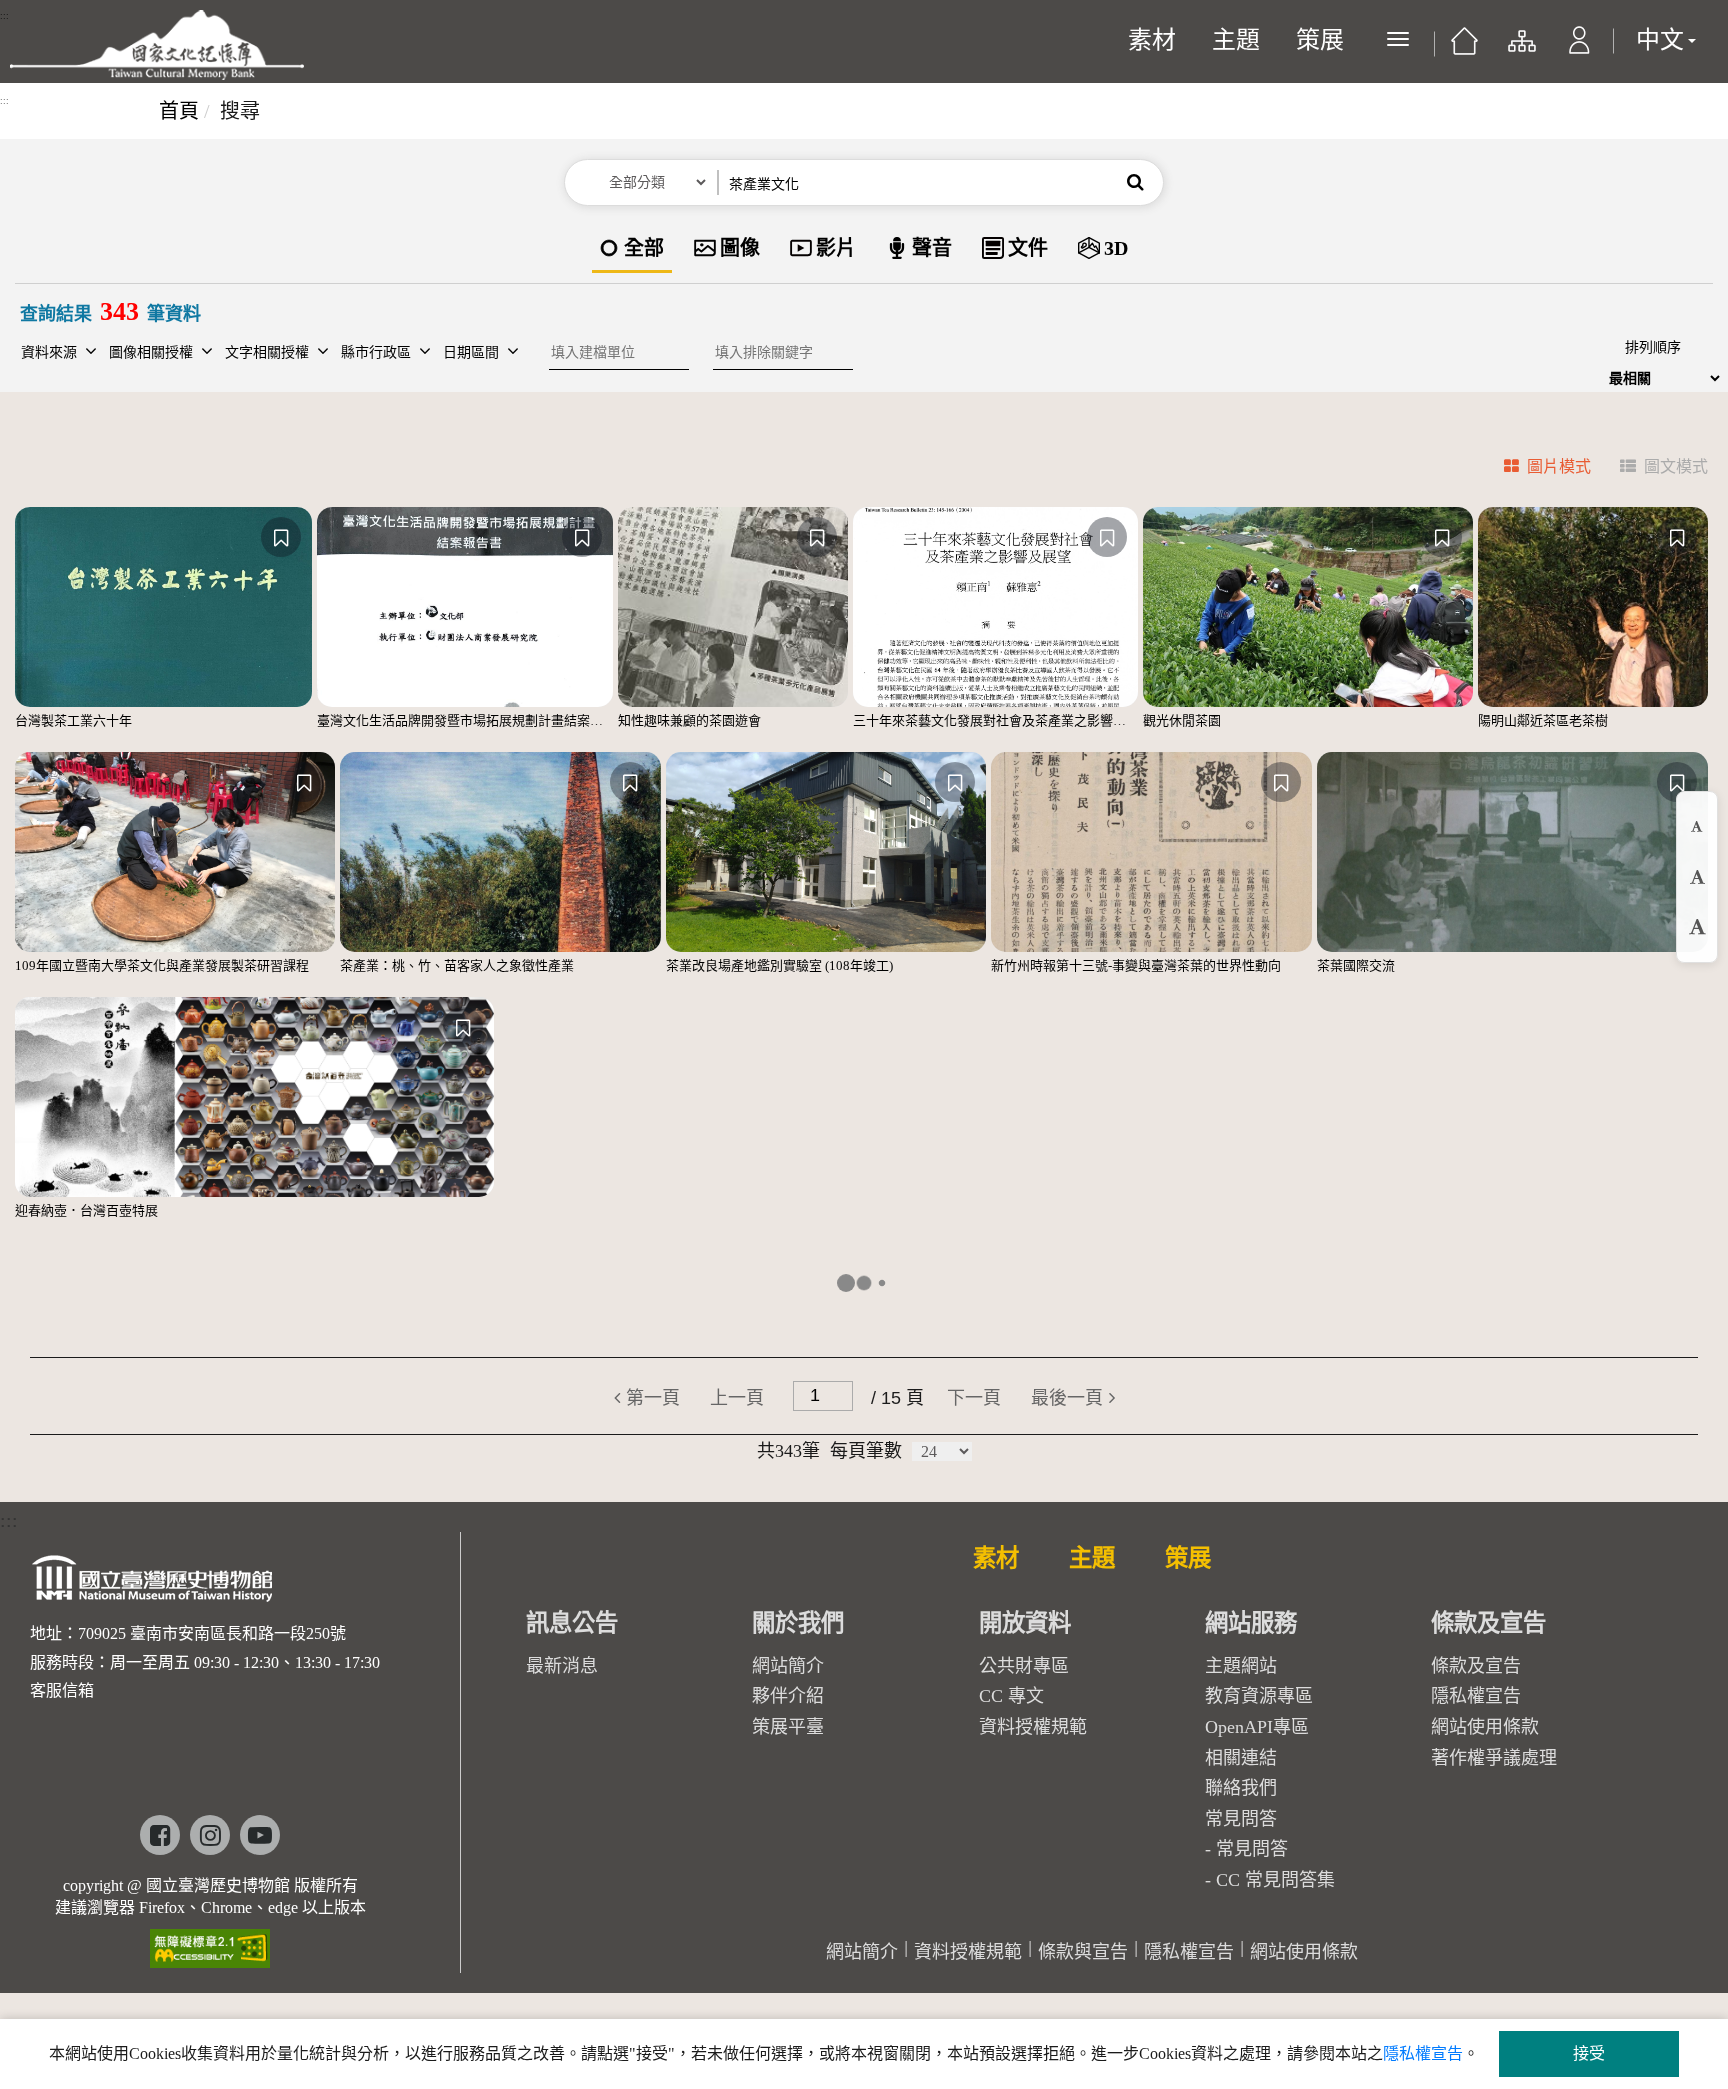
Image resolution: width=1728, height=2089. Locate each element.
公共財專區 (1024, 1666)
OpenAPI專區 (1257, 1727)
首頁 (179, 111)
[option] (632, 249)
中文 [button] (1660, 40)
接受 (1589, 2053)
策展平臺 (788, 1727)
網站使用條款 (1485, 1727)
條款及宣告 (1476, 1666)
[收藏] (281, 537)
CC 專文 (1011, 1696)
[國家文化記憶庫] (157, 45)
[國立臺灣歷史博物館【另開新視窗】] (153, 1584)
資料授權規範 (1033, 1727)
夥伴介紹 (788, 1696)
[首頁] (1464, 48)
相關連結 (1241, 1758)
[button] (1579, 50)
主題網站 (1241, 1666)
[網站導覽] (1520, 50)
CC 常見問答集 (1275, 1880)
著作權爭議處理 (1494, 1758)
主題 (1236, 40)
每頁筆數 (866, 1451)
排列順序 (1653, 347)
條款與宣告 (1083, 1952)
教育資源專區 (1259, 1696)
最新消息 (562, 1666)
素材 (1152, 40)
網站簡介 (788, 1666)
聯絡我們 (1241, 1788)
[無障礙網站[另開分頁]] (210, 1941)
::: (4, 16)
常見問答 (1252, 1849)
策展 (1320, 40)
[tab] (1535, 469)
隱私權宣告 (1476, 1696)
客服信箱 (62, 1690)
